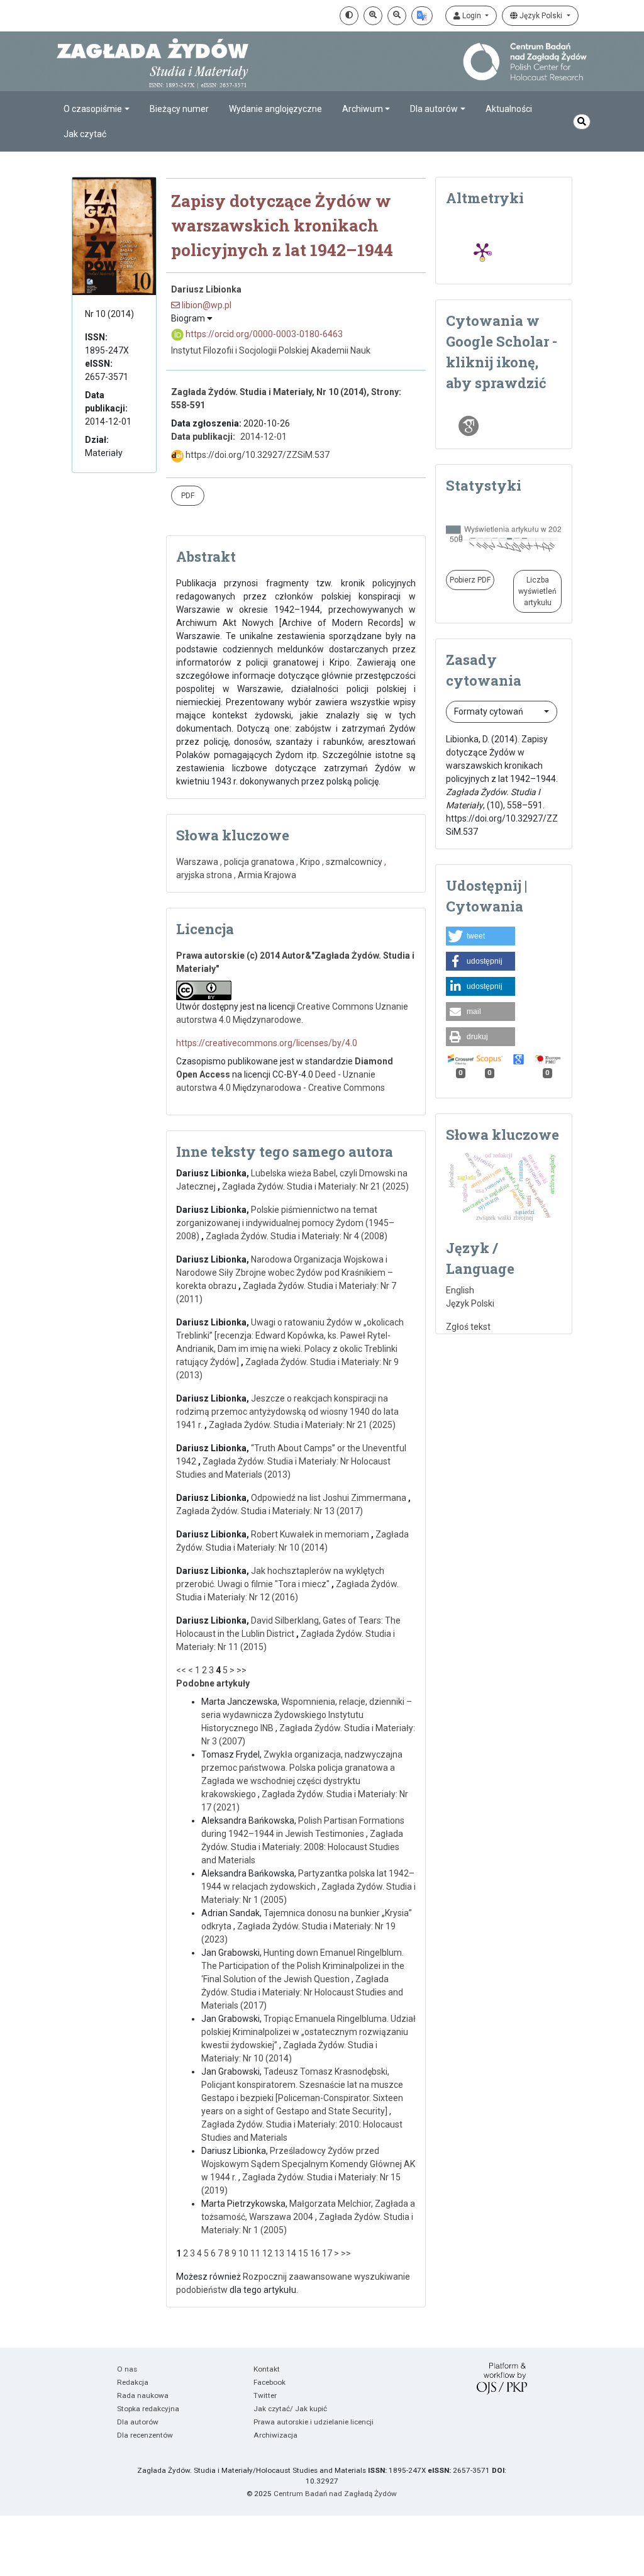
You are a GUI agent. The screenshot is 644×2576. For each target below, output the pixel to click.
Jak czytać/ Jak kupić (290, 2409)
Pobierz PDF (470, 580)
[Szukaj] (582, 122)
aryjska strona (204, 875)
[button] (480, 936)
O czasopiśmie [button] (93, 109)
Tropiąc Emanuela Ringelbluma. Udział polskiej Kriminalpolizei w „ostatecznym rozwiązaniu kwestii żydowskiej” (308, 2032)
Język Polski (541, 16)
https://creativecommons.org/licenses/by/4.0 (267, 1043)
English (460, 1290)
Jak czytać (85, 134)
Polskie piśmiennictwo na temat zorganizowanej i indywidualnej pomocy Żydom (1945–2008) (285, 1223)
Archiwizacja (275, 2435)
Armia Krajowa (267, 875)
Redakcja (133, 2382)
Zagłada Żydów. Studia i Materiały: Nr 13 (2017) (269, 1511)
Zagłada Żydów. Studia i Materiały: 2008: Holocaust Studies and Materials (302, 1847)
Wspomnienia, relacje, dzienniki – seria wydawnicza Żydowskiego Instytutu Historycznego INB (307, 1715)
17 (327, 2253)
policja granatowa (259, 862)
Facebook (269, 2382)
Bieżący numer (179, 109)
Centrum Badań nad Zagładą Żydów (335, 2494)
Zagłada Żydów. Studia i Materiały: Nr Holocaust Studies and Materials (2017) (302, 1992)
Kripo (310, 862)
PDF (188, 496)
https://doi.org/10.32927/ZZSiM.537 (257, 455)
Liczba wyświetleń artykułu (537, 591)
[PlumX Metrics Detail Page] (482, 251)
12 (267, 2253)
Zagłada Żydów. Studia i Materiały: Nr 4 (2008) (297, 1236)
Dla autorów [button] (434, 109)
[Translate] (422, 16)
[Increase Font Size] (373, 16)
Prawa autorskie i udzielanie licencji (314, 2422)
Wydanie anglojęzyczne (275, 109)
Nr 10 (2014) (109, 314)
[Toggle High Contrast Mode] (349, 16)
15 (303, 2253)
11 (255, 2253)
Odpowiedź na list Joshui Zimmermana (330, 1498)
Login (472, 16)
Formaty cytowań (490, 711)
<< (181, 1670)
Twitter (265, 2395)
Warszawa (197, 862)
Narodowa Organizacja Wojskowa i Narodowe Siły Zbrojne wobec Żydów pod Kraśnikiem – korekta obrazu (285, 1273)
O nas (127, 2369)
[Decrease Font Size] (397, 16)
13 (279, 2253)
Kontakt (267, 2369)
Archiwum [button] (363, 109)
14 (291, 2253)
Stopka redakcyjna (148, 2409)
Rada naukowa (143, 2395)
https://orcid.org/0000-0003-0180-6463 (263, 334)
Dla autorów (138, 2422)
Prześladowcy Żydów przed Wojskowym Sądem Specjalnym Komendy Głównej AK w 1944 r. (308, 2164)
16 (315, 2253)
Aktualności (509, 109)
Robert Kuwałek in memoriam (311, 1534)
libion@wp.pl (206, 305)
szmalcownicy (354, 862)
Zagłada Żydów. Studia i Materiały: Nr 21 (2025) (315, 1186)
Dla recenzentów (145, 2435)
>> (241, 1670)
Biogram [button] (189, 318)
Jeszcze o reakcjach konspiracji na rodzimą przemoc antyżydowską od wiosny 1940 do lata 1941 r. (287, 1412)
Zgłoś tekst (468, 1327)
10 (243, 2253)
